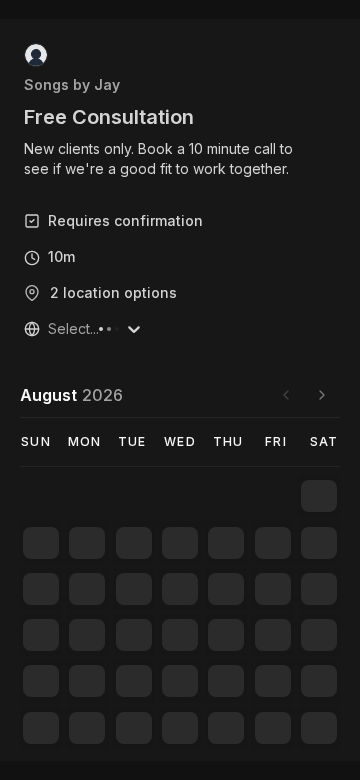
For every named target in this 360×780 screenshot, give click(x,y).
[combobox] (50, 329)
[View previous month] (286, 395)
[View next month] (322, 395)
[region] (180, 159)
